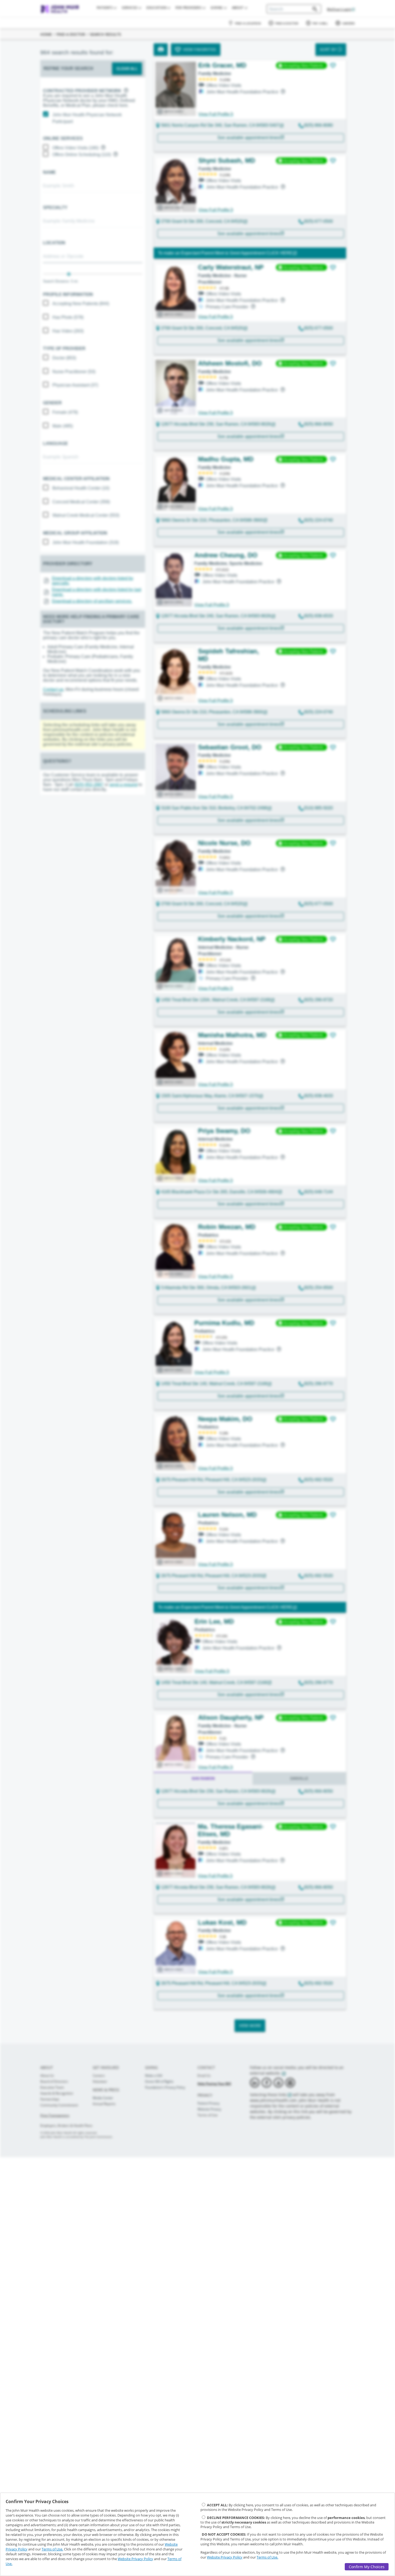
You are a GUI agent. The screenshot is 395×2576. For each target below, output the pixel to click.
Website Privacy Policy (135, 2559)
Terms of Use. (52, 2549)
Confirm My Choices (367, 2567)
